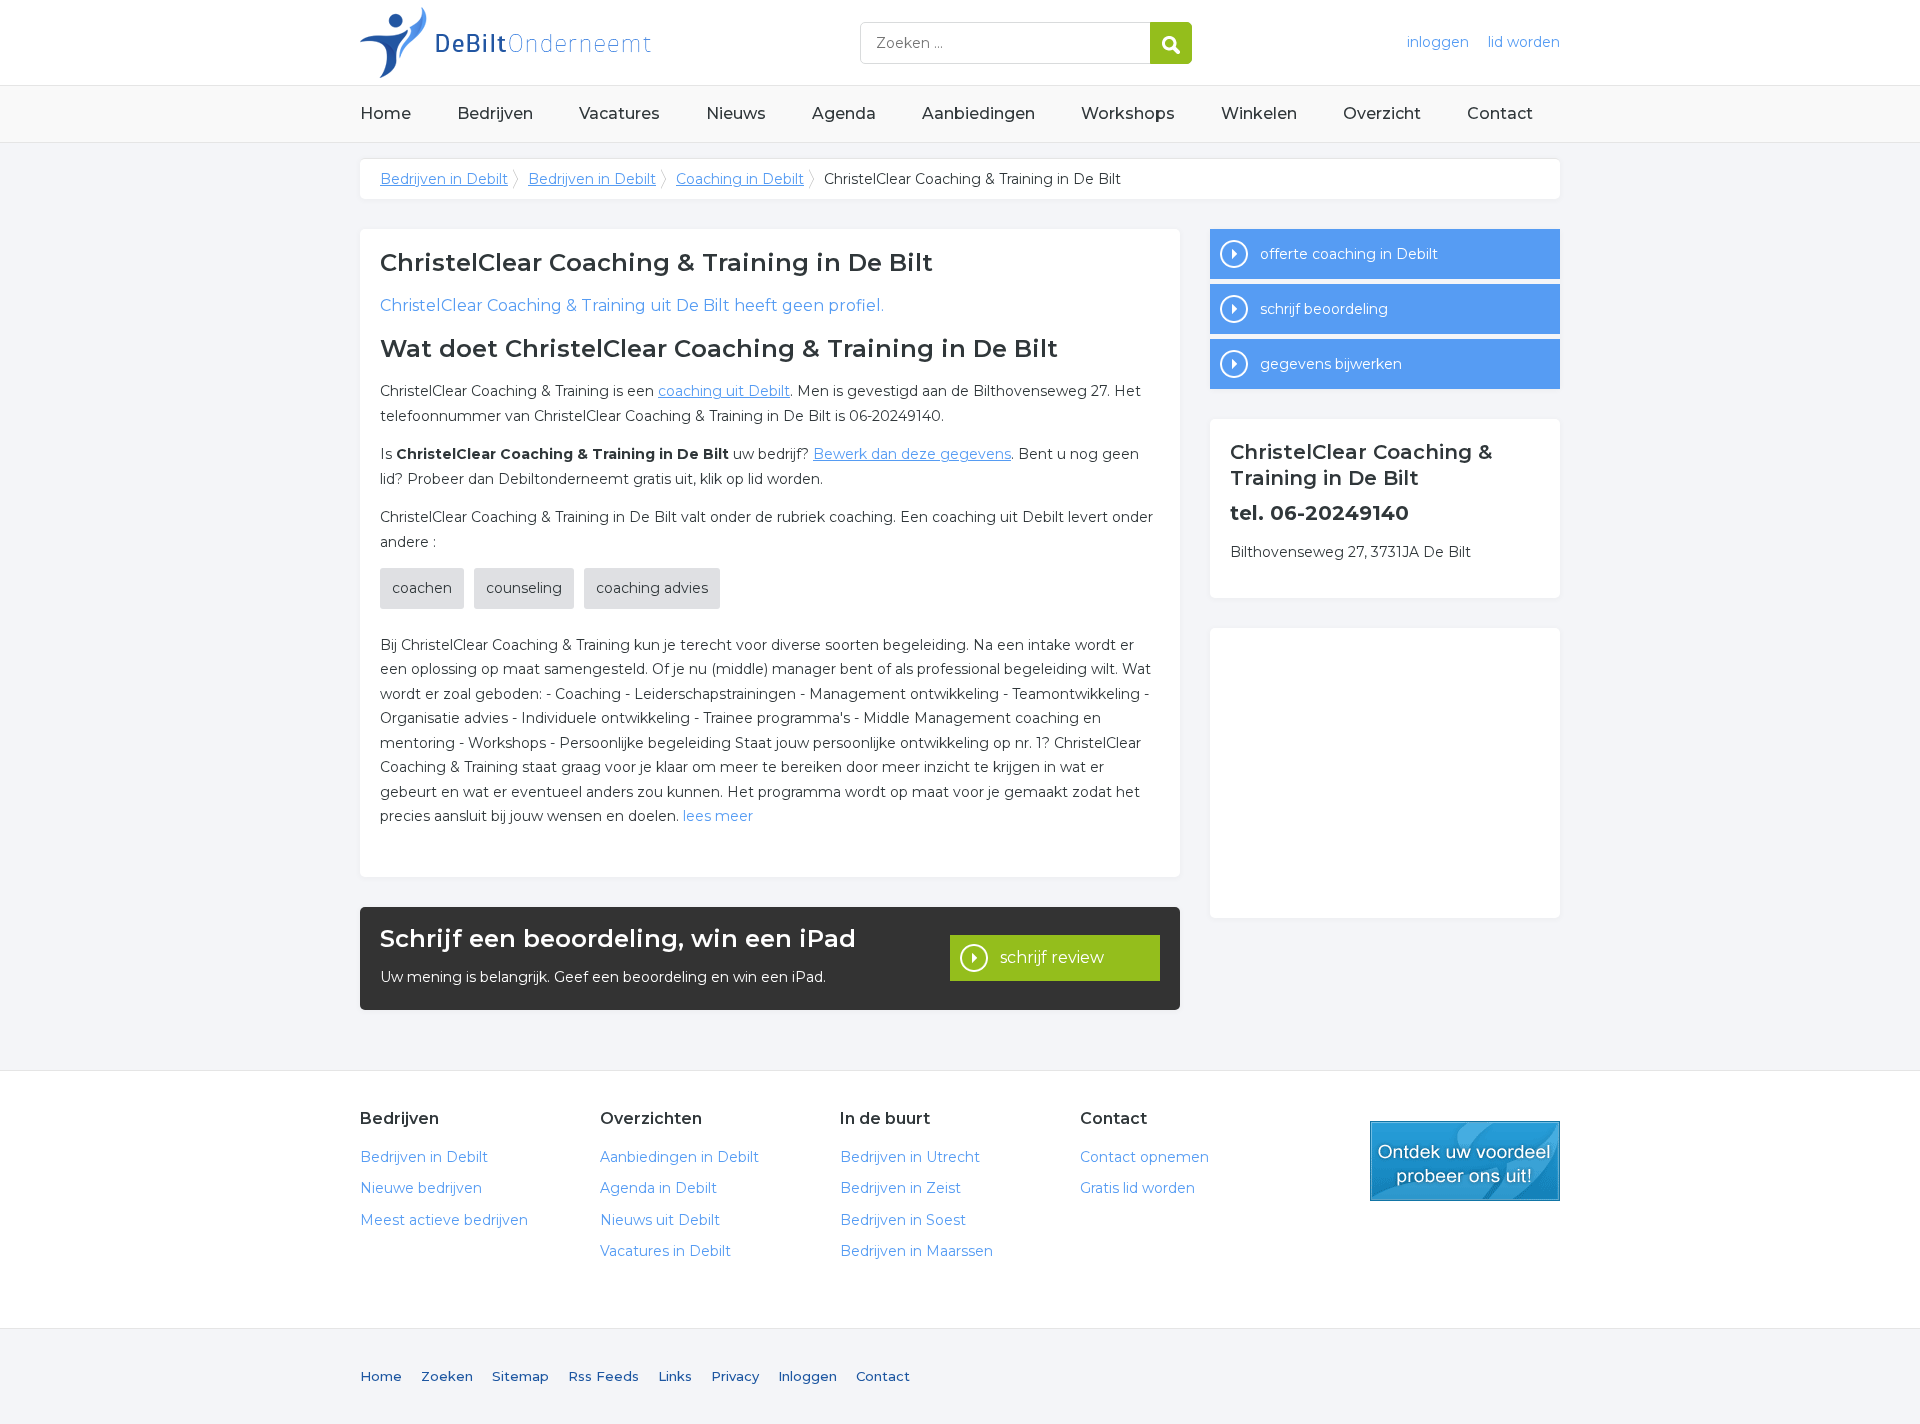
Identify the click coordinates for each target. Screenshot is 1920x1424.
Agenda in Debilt (658, 1188)
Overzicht (1382, 113)
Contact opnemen (1144, 1157)
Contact (1500, 113)
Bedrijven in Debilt (610, 42)
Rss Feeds (603, 1376)
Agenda (844, 113)
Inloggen (807, 1376)
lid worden (1524, 42)
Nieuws (736, 113)
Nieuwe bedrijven (421, 1188)
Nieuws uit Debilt (660, 1220)
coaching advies (652, 588)
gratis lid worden (1465, 1161)
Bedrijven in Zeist (900, 1188)
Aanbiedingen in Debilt (679, 1157)
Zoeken (447, 1376)
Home (385, 113)
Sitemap (520, 1376)
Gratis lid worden (1137, 1188)
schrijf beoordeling (1324, 309)
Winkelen (1259, 113)
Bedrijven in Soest (903, 1220)
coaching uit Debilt (724, 391)
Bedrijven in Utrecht (910, 1157)
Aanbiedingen (978, 113)
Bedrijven (495, 113)
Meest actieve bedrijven (444, 1220)
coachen (422, 588)
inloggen (1438, 42)
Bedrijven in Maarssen (916, 1251)
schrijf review (1052, 957)
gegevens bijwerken (1331, 364)
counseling (524, 588)
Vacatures (619, 113)
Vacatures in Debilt (665, 1251)
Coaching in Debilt (740, 179)
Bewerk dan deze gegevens (912, 454)
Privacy (735, 1376)
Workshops (1128, 113)
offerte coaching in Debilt (1349, 254)
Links (675, 1376)
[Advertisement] (1385, 773)
